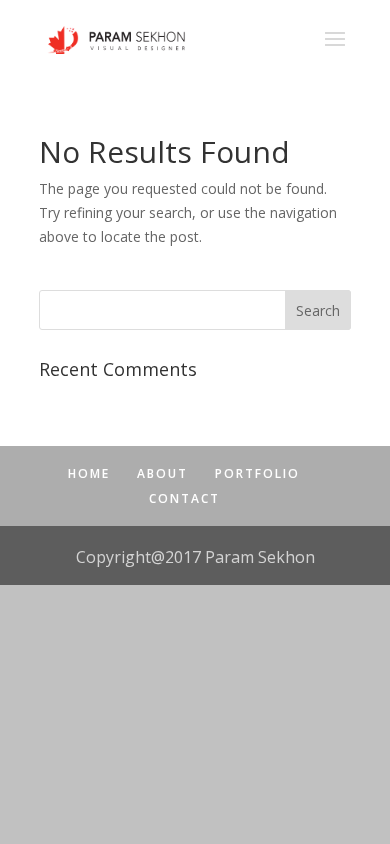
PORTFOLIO (257, 473)
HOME (89, 473)
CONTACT (184, 498)
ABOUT (162, 473)
